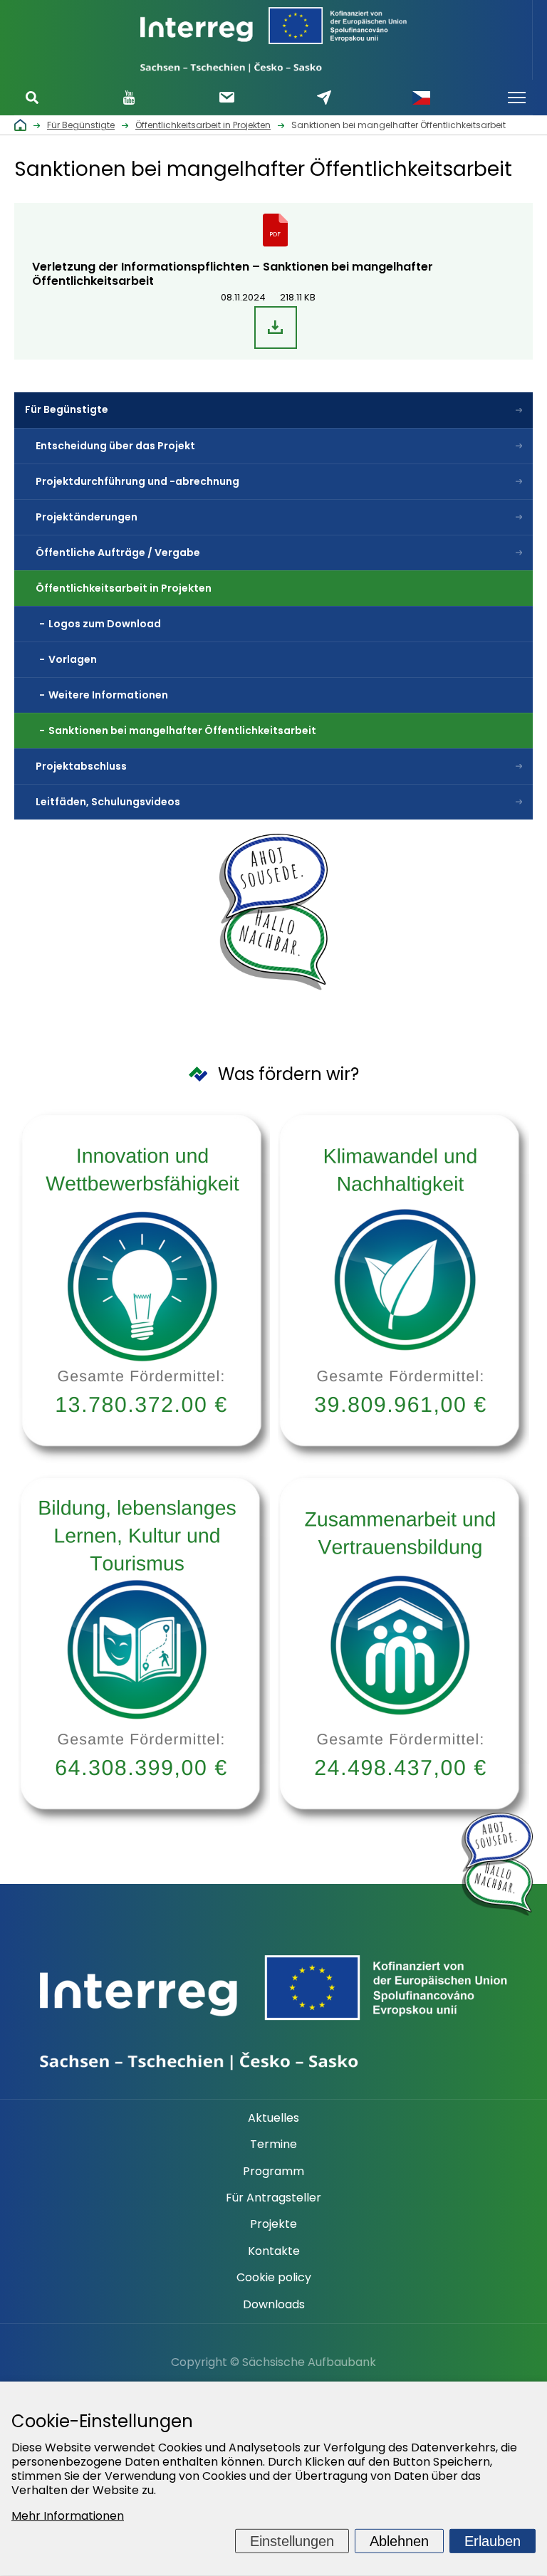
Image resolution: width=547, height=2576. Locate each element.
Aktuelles (273, 2118)
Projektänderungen (87, 517)
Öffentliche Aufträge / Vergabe (118, 553)
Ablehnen (399, 2541)
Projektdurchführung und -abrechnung (139, 481)
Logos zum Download (105, 624)
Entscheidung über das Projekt (115, 446)
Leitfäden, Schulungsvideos (108, 802)
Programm (273, 2172)
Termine (273, 2145)
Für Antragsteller (273, 2198)
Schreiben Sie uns (324, 97)
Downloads (274, 2305)
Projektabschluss (81, 766)
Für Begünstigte (67, 409)
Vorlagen (73, 659)
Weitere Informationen (108, 695)
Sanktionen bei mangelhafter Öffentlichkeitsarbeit (182, 731)
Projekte (273, 2224)
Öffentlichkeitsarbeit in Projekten (124, 588)
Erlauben (493, 2541)
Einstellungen (292, 2541)
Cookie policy (274, 2278)
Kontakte (274, 2251)
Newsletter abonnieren (227, 97)
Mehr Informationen (68, 2516)
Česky (422, 98)
